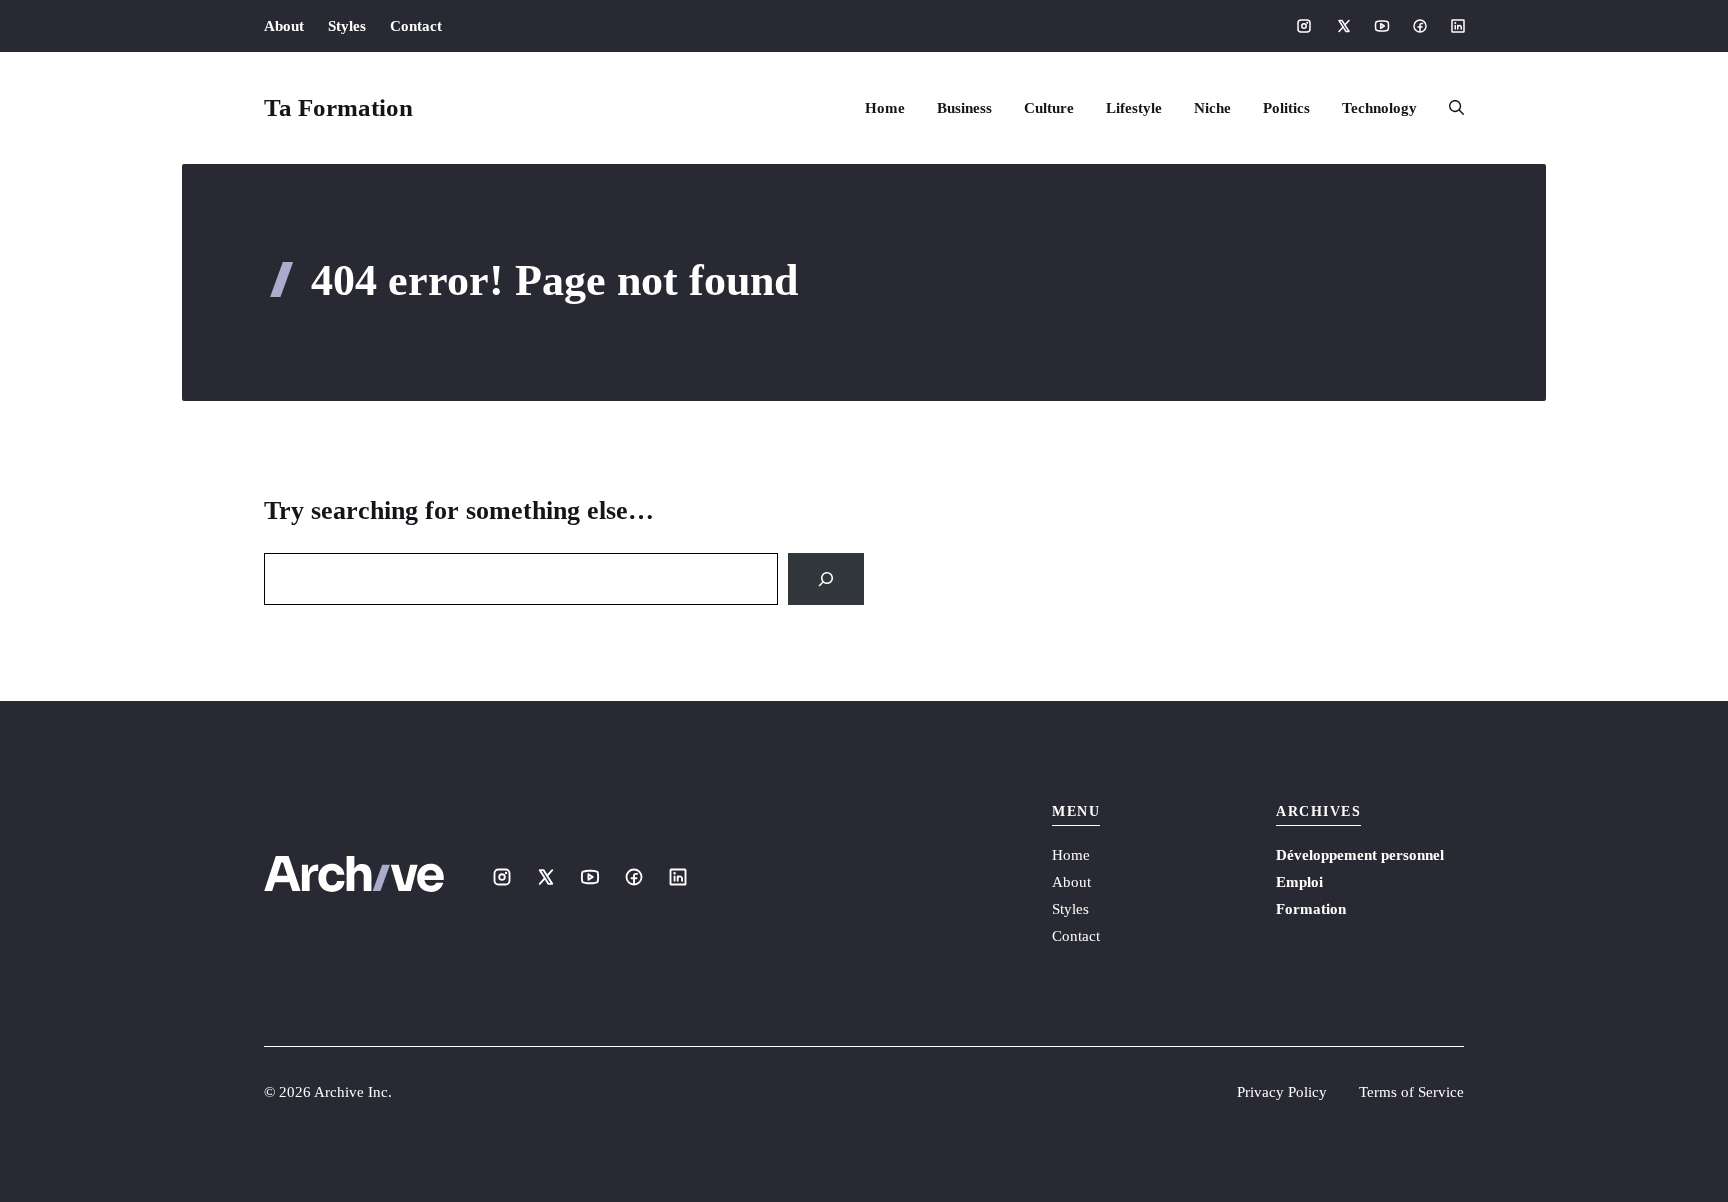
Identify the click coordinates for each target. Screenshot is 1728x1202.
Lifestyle (1134, 108)
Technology (1379, 108)
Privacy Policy (1282, 1092)
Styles (347, 26)
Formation (1311, 909)
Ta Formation (338, 107)
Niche (1212, 108)
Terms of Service (1411, 1092)
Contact (416, 26)
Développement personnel (1360, 855)
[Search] (826, 579)
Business (964, 108)
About (284, 26)
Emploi (1299, 882)
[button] (1448, 108)
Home (885, 108)
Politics (1286, 108)
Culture (1049, 108)
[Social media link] (1304, 26)
